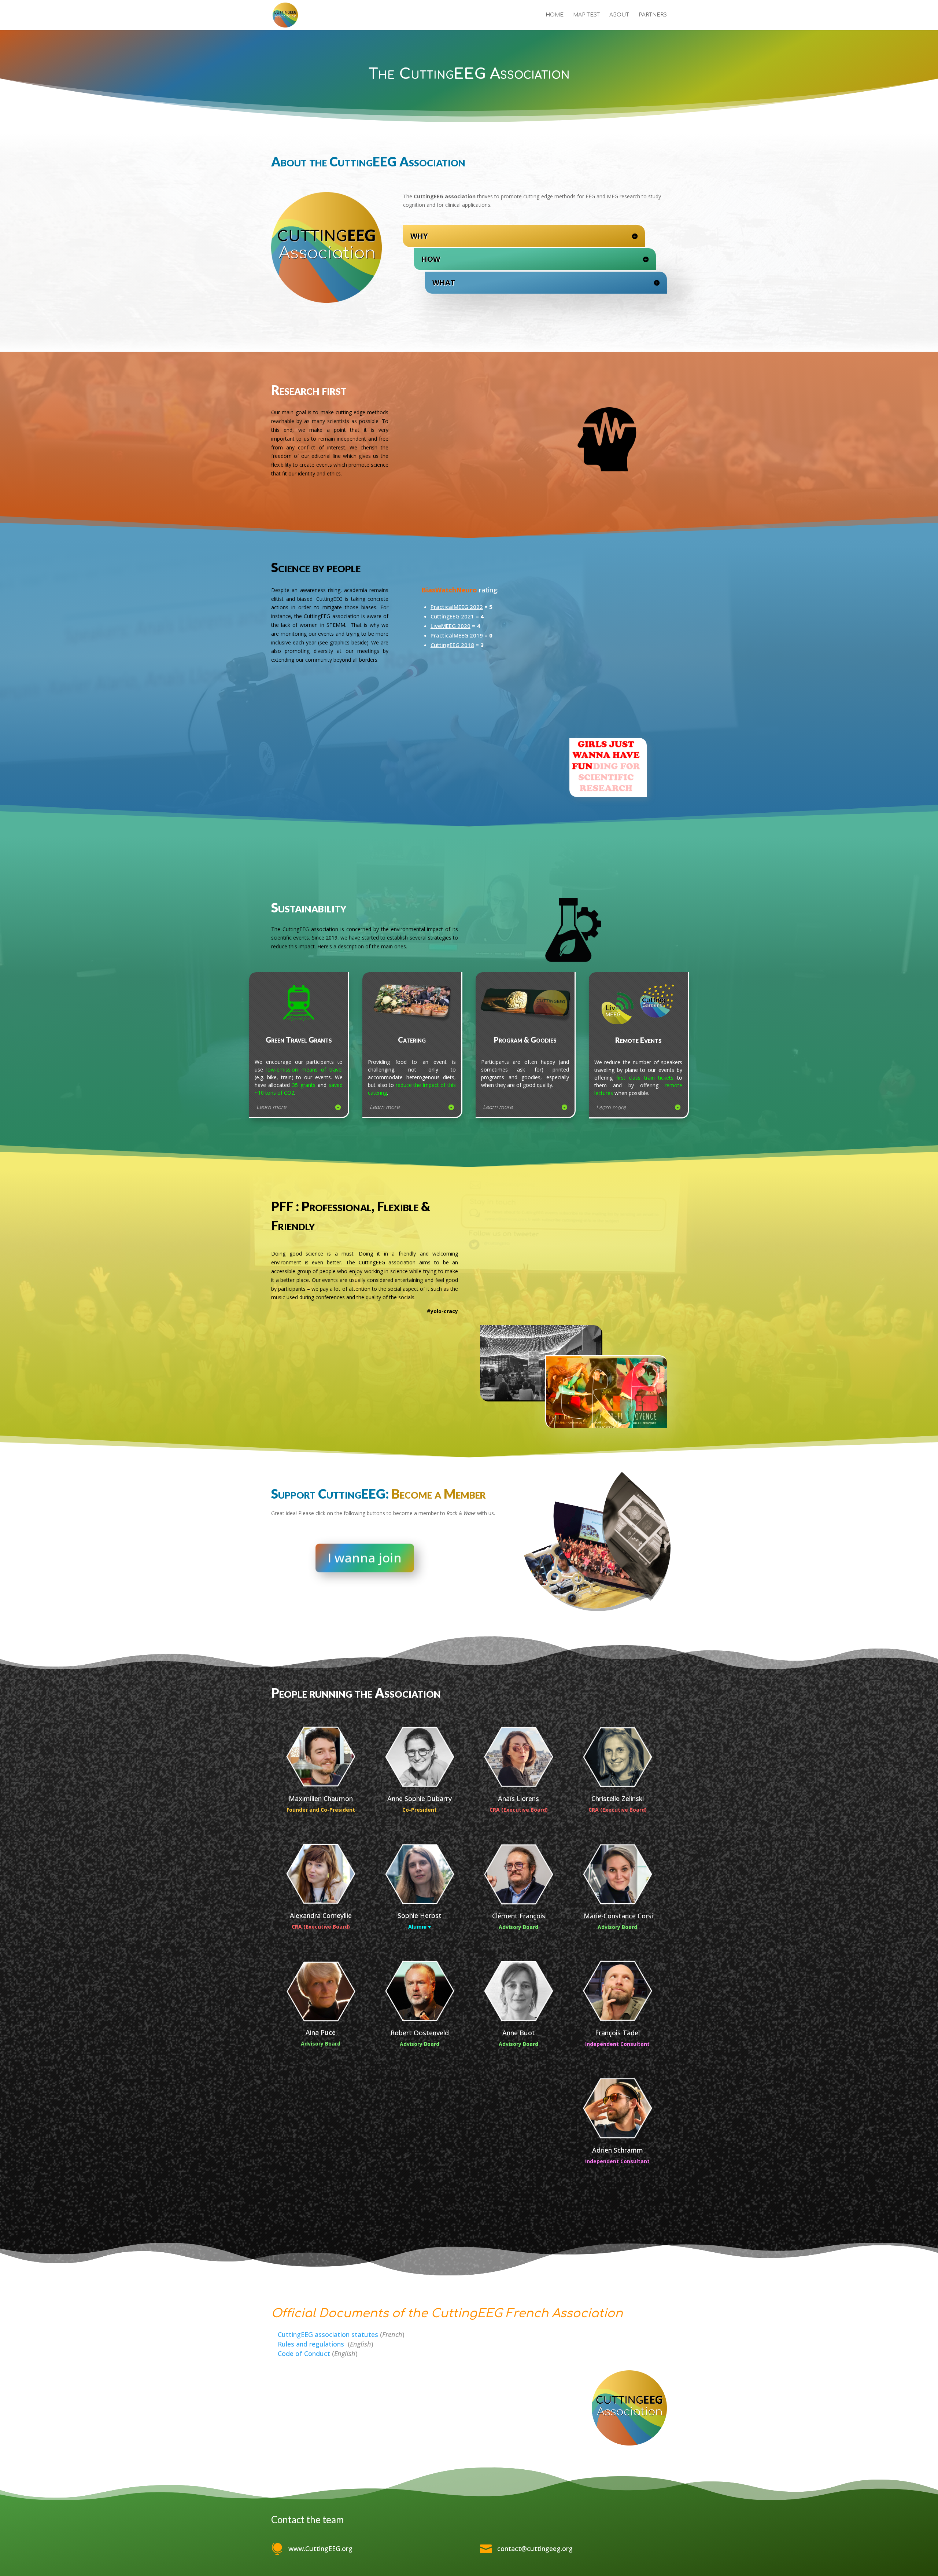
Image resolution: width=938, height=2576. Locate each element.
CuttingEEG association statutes (328, 2334)
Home (555, 15)
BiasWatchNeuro (449, 590)
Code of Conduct (304, 2353)
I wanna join (365, 1558)
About (619, 15)
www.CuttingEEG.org (320, 2549)
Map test (586, 15)
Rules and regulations (312, 2344)
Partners (653, 15)
